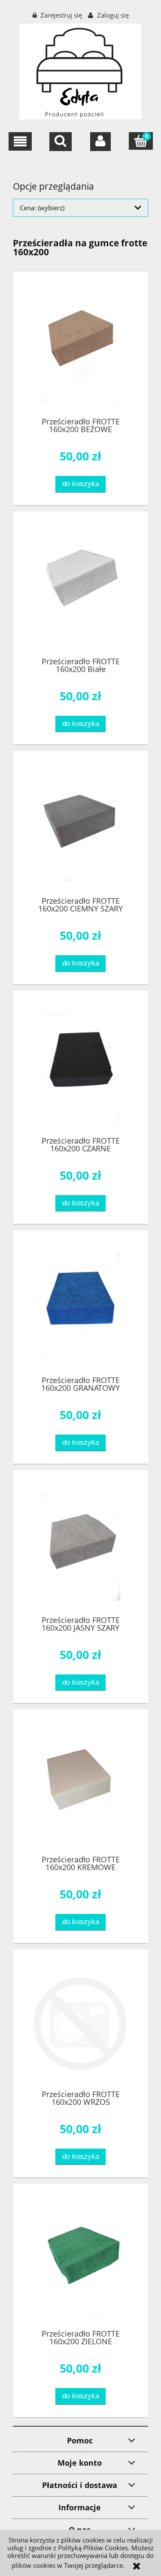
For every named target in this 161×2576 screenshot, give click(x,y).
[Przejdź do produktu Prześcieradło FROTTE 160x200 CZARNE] (80, 1068)
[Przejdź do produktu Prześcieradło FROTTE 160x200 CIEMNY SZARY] (80, 828)
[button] (20, 141)
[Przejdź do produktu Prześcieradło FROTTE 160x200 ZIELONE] (80, 2261)
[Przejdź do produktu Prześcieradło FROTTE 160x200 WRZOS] (80, 2024)
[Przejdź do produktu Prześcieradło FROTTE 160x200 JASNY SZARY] (80, 1547)
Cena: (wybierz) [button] (42, 208)
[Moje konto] (100, 142)
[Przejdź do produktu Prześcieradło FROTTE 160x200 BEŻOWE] (80, 348)
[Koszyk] (141, 141)
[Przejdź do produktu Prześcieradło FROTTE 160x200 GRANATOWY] (80, 1307)
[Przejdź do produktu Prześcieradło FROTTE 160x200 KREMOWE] (80, 1786)
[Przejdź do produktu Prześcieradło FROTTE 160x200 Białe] (80, 588)
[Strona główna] (80, 70)
